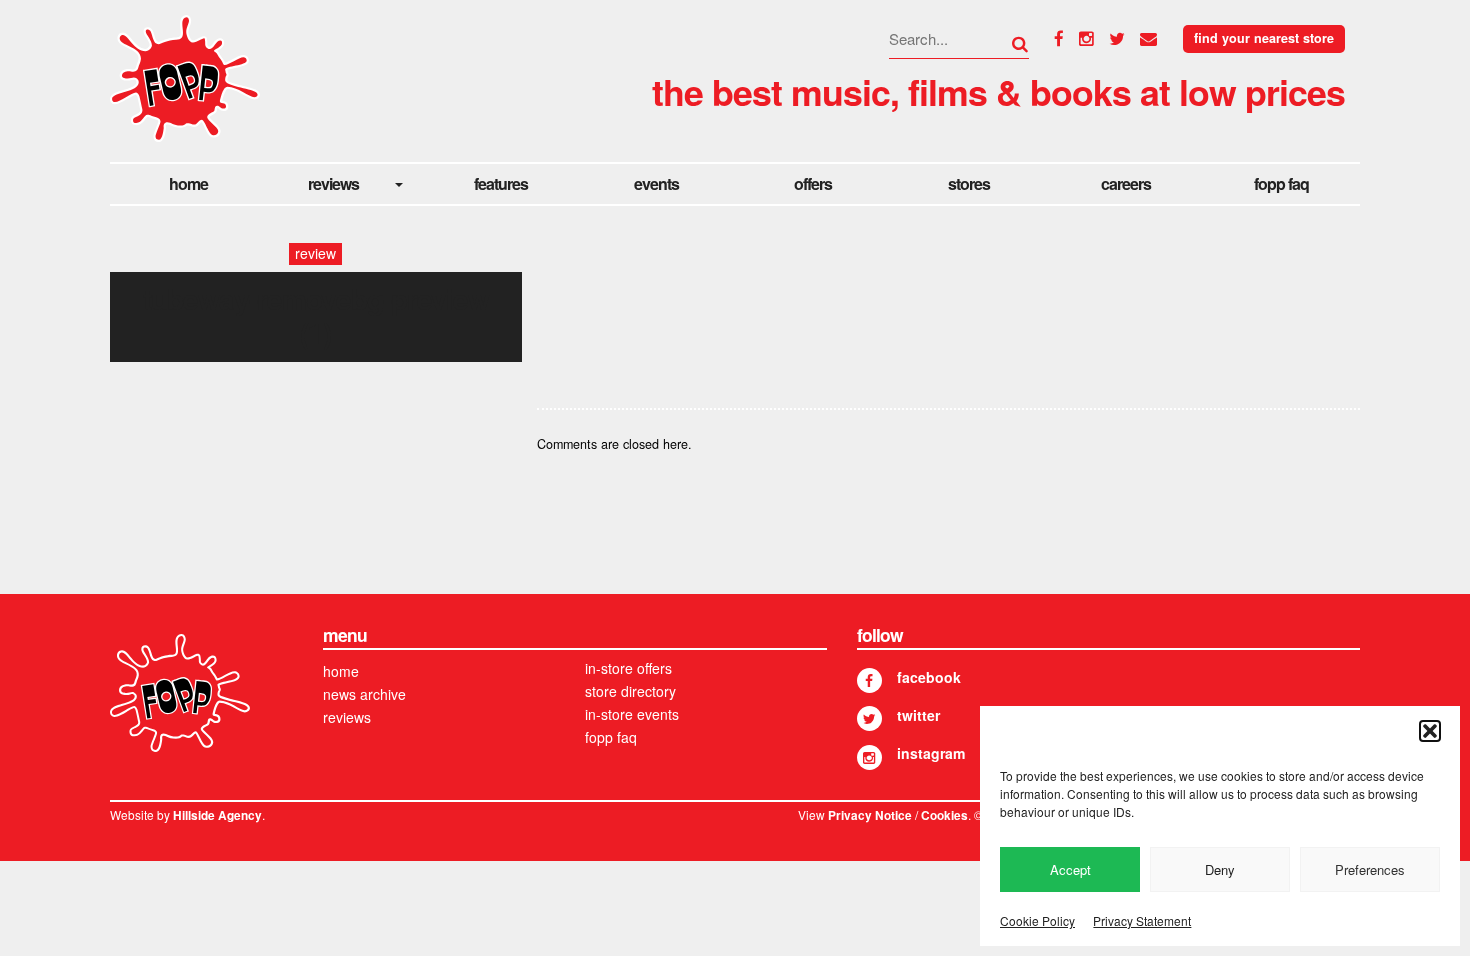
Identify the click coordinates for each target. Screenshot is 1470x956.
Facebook (929, 677)
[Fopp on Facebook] (869, 680)
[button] (1430, 731)
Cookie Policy (1037, 920)
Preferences (1370, 869)
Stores (969, 183)
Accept (1070, 869)
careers (1126, 183)
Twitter (918, 715)
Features (501, 183)
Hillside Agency (217, 815)
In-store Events (632, 714)
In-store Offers (628, 668)
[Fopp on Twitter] (869, 718)
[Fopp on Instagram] (869, 757)
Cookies (944, 815)
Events (656, 183)
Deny (1220, 869)
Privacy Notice (870, 815)
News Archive (364, 694)
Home (188, 183)
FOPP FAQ (1281, 183)
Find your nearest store (1264, 38)
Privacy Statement (1142, 920)
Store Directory (630, 691)
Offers (813, 183)
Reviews (333, 183)
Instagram (931, 753)
